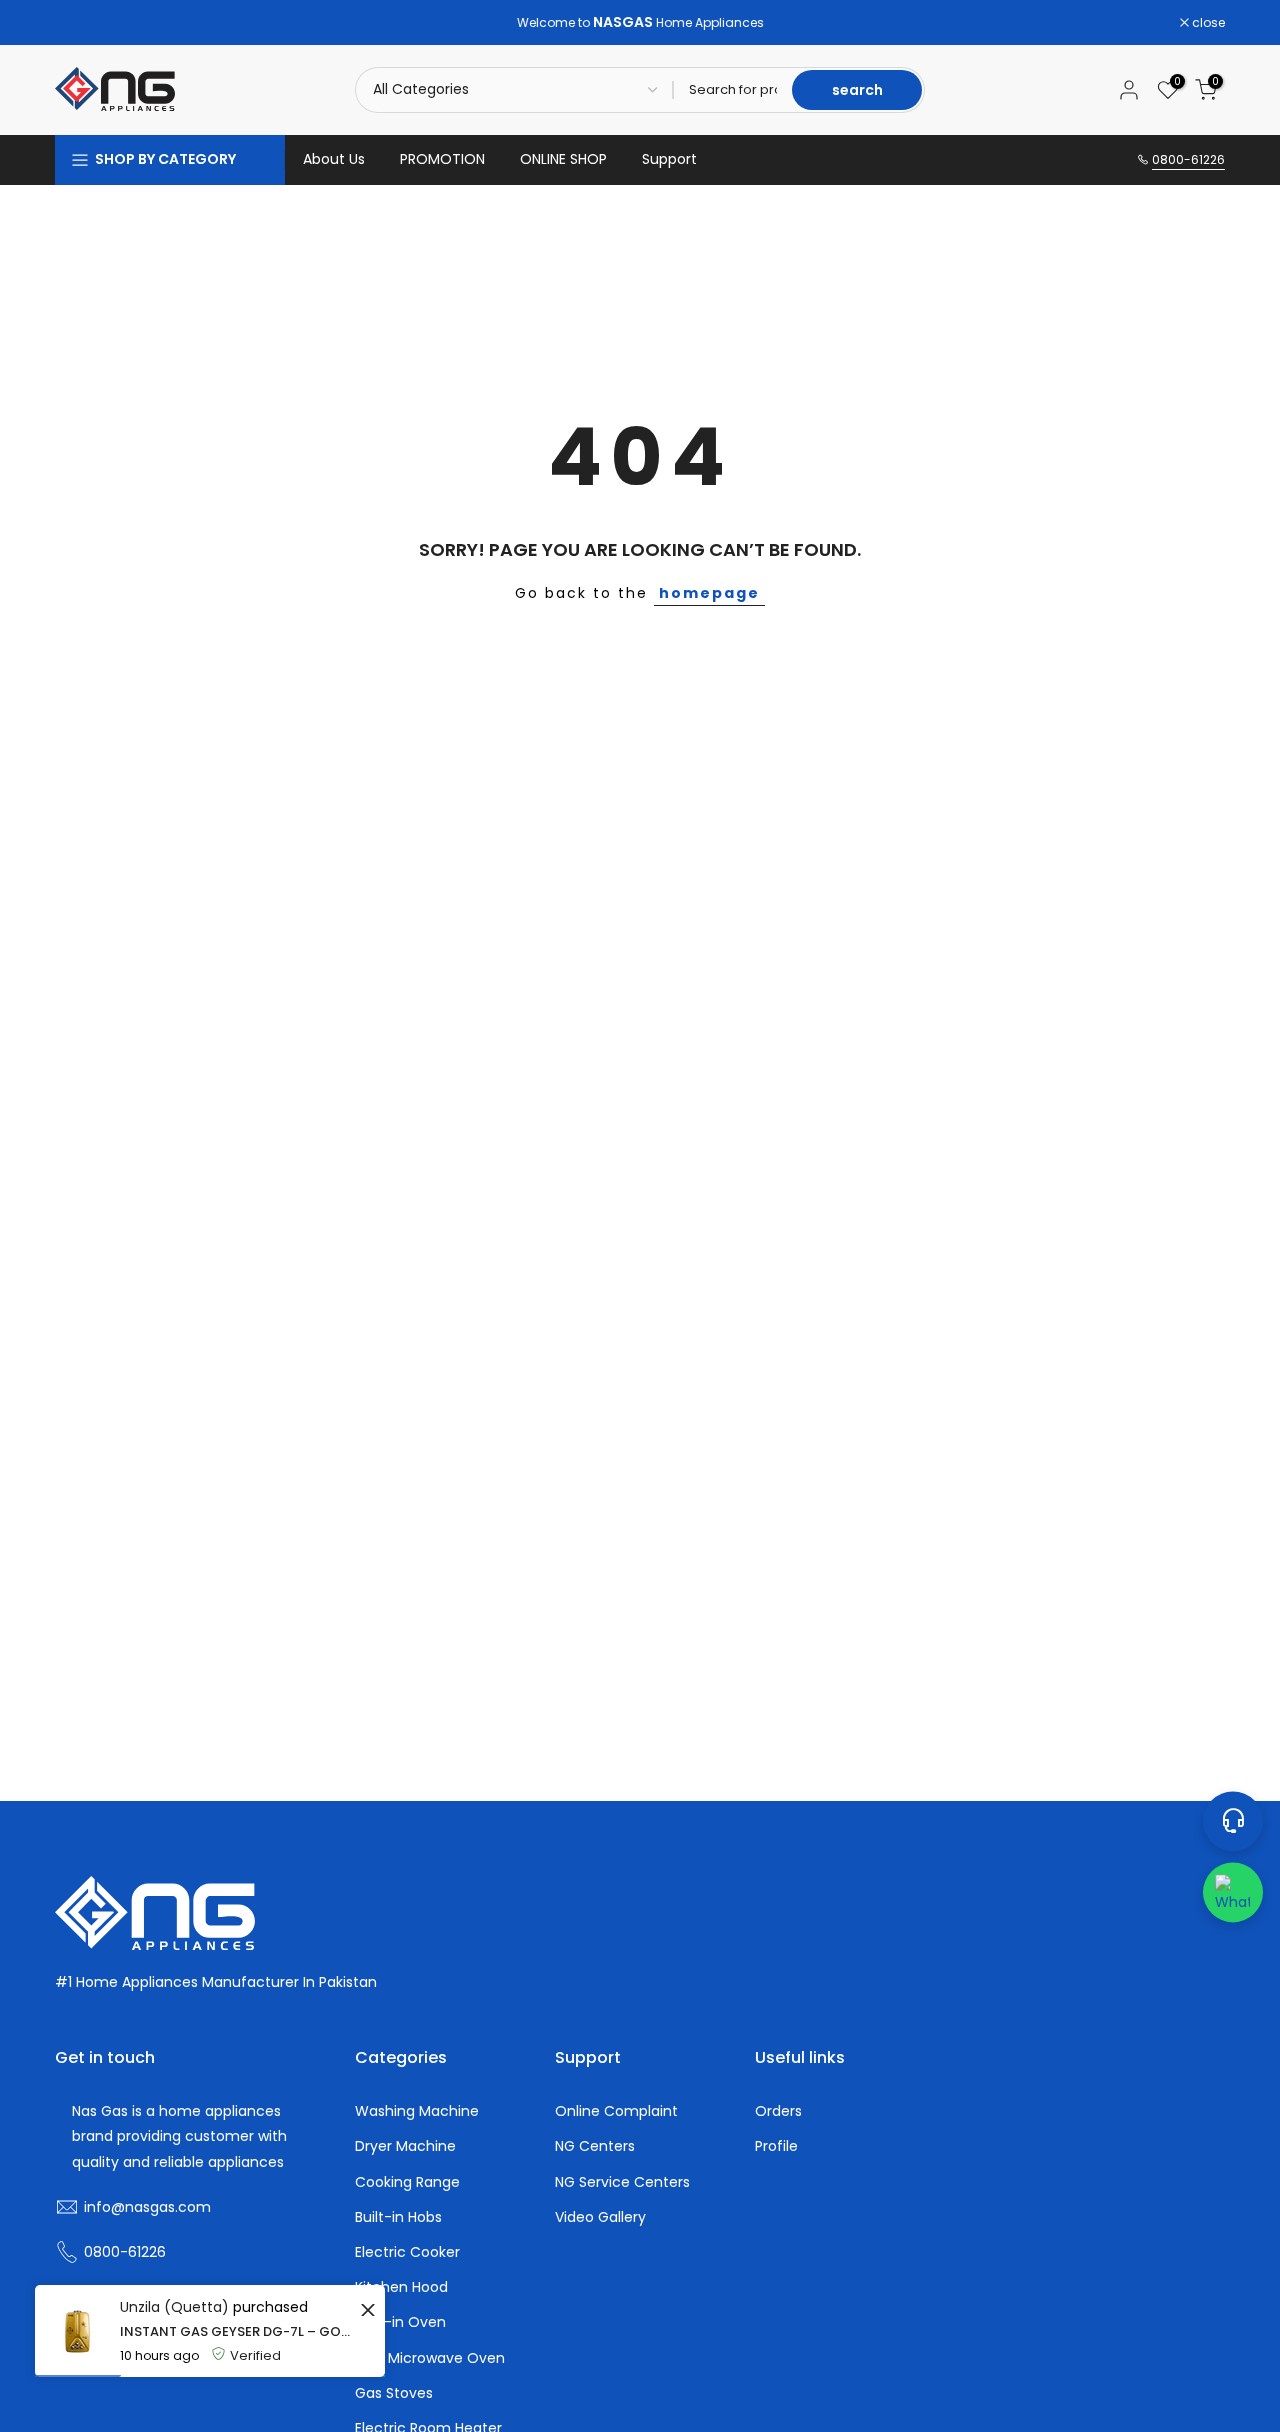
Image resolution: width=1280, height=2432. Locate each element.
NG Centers (595, 2146)
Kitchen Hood (401, 2287)
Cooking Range (407, 2182)
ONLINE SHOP (563, 159)
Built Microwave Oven (430, 2358)
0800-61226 (1188, 159)
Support (669, 159)
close (82, 23)
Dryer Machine (405, 2146)
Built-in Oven (400, 2322)
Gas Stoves (394, 2393)
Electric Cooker (407, 2252)
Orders (778, 2111)
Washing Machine (417, 2111)
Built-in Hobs (398, 2217)
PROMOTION (442, 159)
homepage (709, 593)
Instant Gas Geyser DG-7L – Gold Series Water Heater (237, 2331)
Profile (776, 2146)
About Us (334, 159)
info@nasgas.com (147, 2207)
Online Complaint (616, 2111)
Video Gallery (600, 2217)
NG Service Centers (622, 2182)
